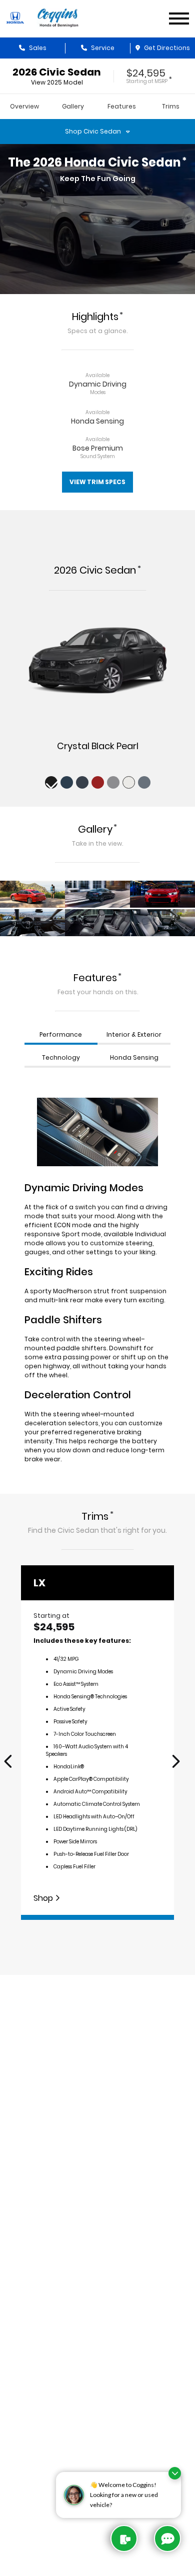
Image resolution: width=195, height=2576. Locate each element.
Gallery (73, 106)
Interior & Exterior (134, 1034)
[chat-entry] (167, 2538)
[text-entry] (124, 2538)
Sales (37, 48)
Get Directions (166, 48)
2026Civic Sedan (57, 72)
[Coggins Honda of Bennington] (58, 19)
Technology (61, 1057)
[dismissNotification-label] (175, 2473)
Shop (44, 1898)
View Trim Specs (97, 482)
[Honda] (15, 18)
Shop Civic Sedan (93, 131)
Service (102, 48)
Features (122, 106)
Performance (61, 1034)
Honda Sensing (134, 1057)
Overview (24, 106)
